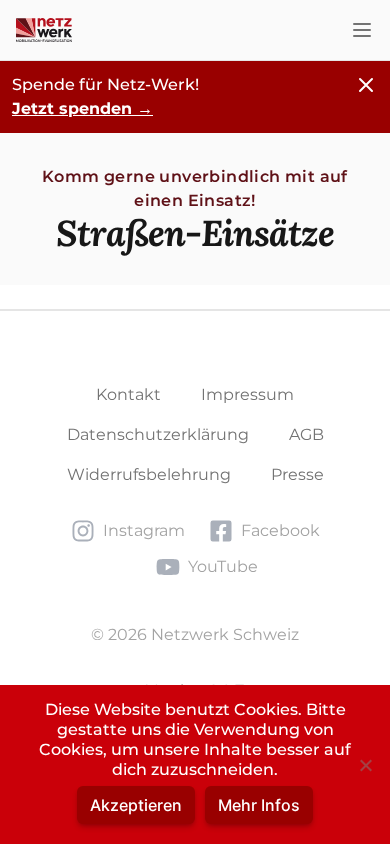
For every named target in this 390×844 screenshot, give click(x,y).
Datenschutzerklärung (158, 434)
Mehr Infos (259, 805)
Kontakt (128, 394)
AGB (306, 434)
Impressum (247, 394)
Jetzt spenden (82, 108)
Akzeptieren (136, 805)
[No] (365, 765)
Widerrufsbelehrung (149, 474)
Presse (297, 474)
